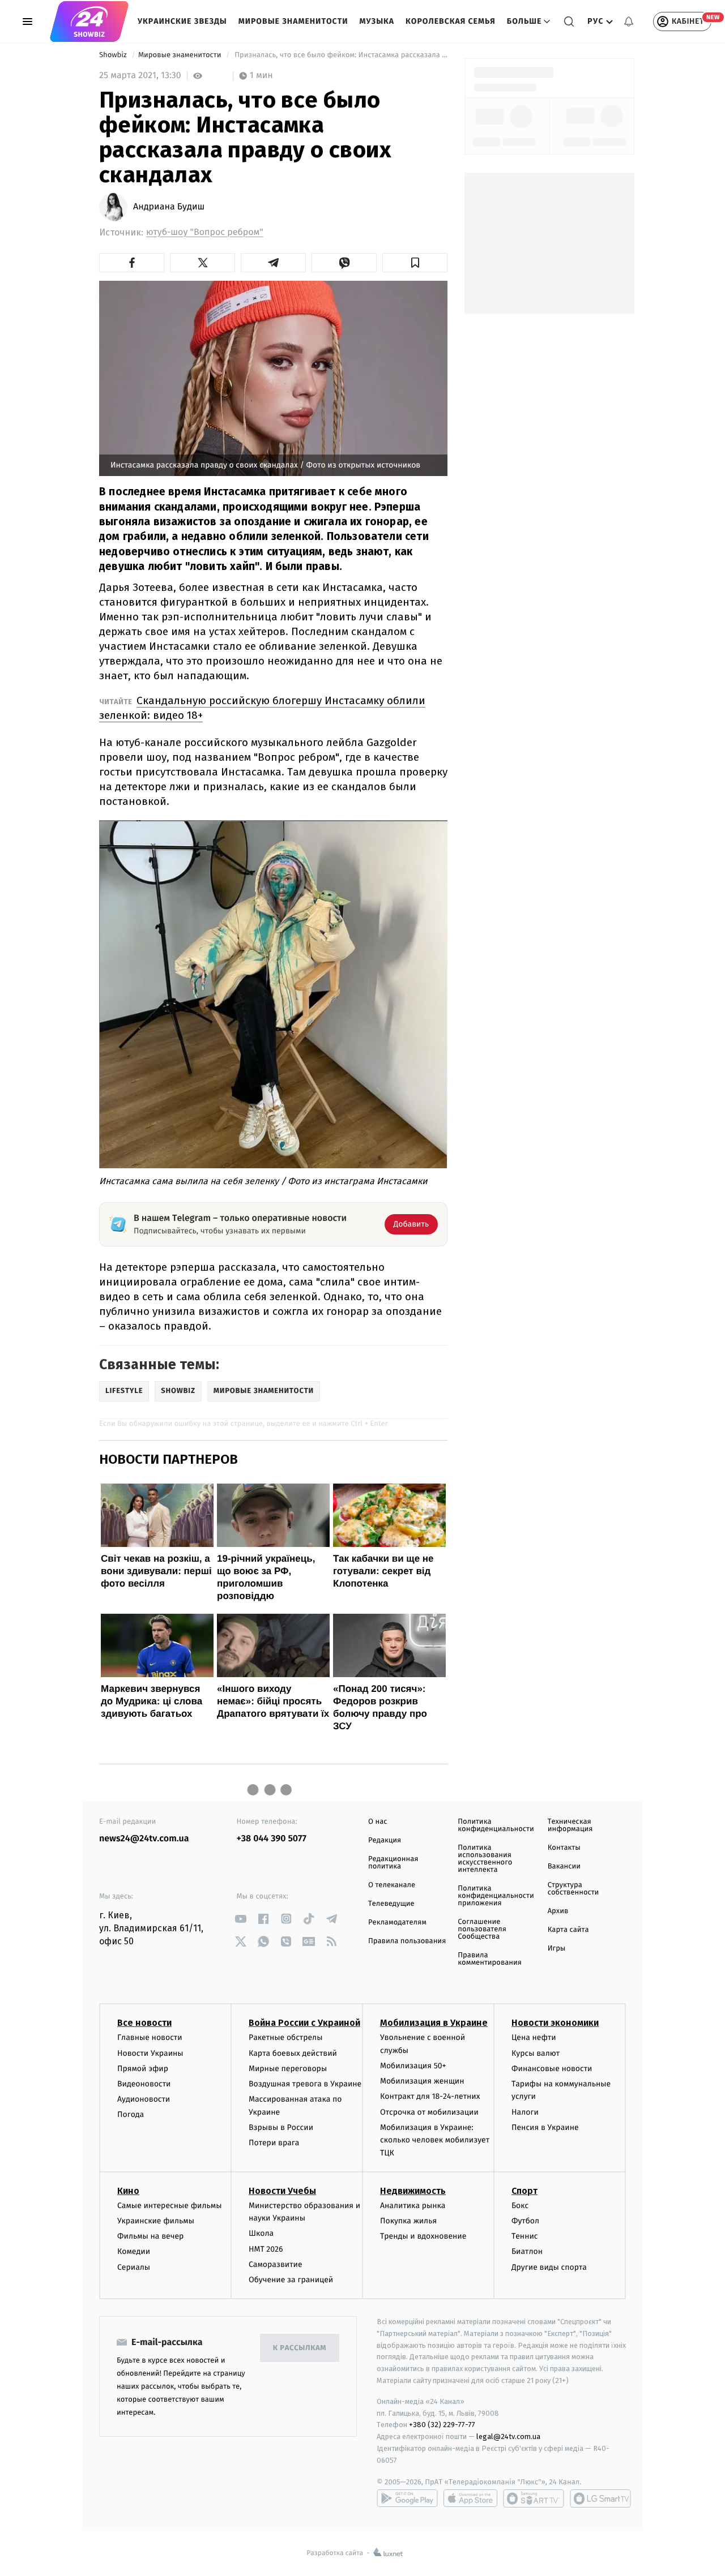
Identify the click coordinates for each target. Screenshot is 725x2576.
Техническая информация (570, 1825)
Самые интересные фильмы (169, 2206)
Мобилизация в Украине (434, 2023)
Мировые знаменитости (293, 21)
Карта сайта (568, 1930)
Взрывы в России (281, 2127)
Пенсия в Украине (545, 2127)
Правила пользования (407, 1941)
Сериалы (134, 2267)
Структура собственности (573, 1889)
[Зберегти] (415, 263)
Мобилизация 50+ (413, 2066)
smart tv (534, 2498)
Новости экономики (555, 2023)
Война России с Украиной (304, 2023)
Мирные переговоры (288, 2069)
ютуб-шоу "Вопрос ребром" (205, 232)
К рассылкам (300, 2348)
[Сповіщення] (629, 22)
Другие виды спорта (549, 2267)
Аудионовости (144, 2099)
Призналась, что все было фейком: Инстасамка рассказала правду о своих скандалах (340, 55)
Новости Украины (150, 2053)
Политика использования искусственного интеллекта (485, 1859)
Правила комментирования (490, 1959)
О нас (378, 1822)
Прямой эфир (143, 2069)
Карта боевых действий (293, 2053)
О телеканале (392, 1885)
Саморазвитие (276, 2264)
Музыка (377, 21)
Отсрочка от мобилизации (429, 2112)
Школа (261, 2233)
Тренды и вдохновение (423, 2236)
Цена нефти (534, 2037)
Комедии (134, 2251)
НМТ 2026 (266, 2249)
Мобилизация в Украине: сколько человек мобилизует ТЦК (435, 2140)
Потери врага (274, 2143)
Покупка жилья (408, 2221)
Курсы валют (536, 2053)
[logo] (89, 22)
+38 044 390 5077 (272, 1839)
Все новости (144, 2023)
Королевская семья (451, 21)
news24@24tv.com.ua (144, 1839)
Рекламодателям (397, 1923)
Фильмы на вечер (150, 2236)
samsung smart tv (600, 2498)
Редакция (385, 1840)
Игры (557, 1949)
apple (470, 2498)
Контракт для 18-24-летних (430, 2096)
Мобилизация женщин (422, 2081)
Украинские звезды (182, 21)
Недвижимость (413, 2191)
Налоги (525, 2112)
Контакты (564, 1848)
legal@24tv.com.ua (508, 2436)
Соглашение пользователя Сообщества (482, 1929)
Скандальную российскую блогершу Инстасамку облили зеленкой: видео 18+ (262, 708)
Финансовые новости (552, 2069)
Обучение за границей (291, 2280)
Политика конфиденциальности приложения (496, 1896)
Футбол (525, 2221)
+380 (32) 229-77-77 (442, 2425)
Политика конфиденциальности (496, 1825)
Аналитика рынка (413, 2206)
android (407, 2498)
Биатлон (527, 2251)
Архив (558, 1911)
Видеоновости (144, 2084)
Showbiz (114, 55)
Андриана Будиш (169, 207)
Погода (131, 2114)
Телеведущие (391, 1904)
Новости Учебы (282, 2191)
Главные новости (150, 2037)
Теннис (525, 2236)
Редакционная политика (393, 1863)
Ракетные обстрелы (285, 2037)
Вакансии (564, 1866)
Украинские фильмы (156, 2221)
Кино (128, 2191)
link (241, 1919)
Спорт (524, 2191)
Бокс (520, 2206)
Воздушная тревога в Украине (305, 2084)
